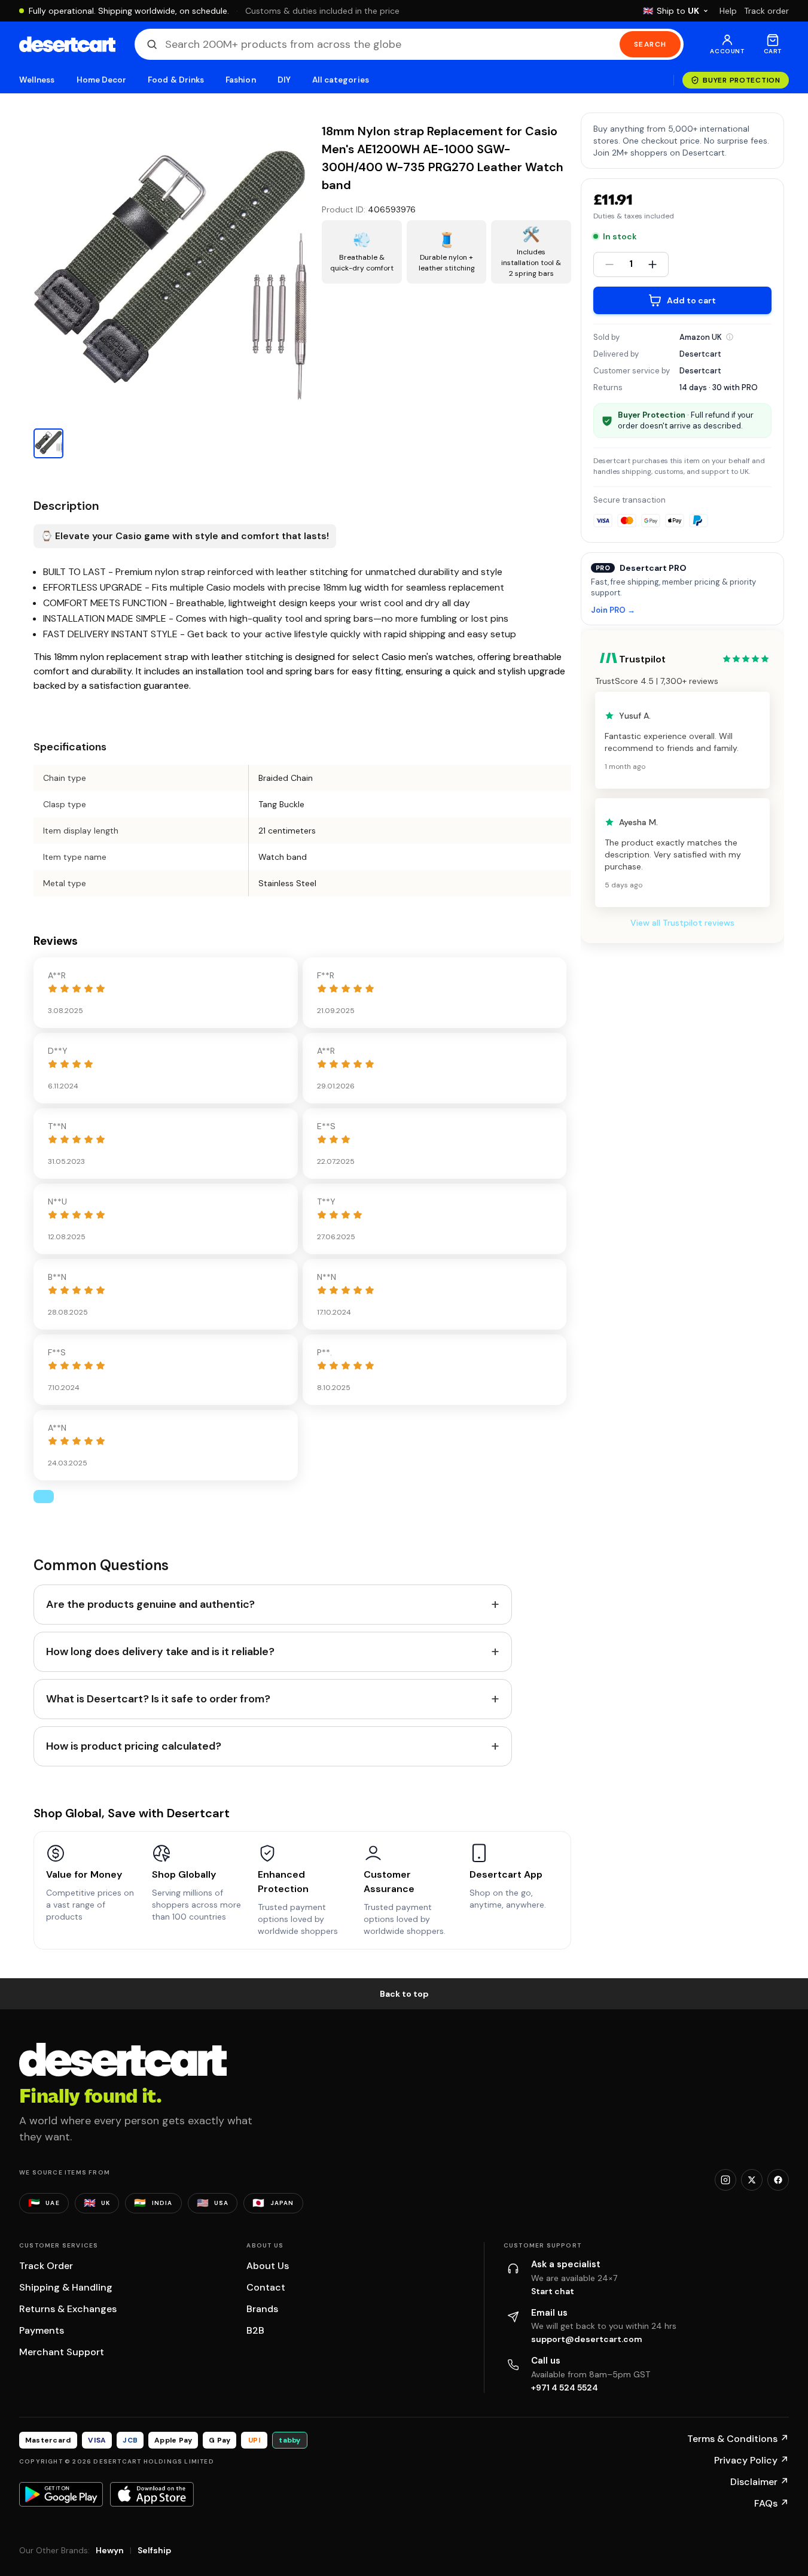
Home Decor (102, 80)
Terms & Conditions (738, 2439)
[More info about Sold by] (730, 337)
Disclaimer (760, 2482)
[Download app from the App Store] (152, 2494)
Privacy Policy (751, 2460)
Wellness (37, 80)
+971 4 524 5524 (565, 2388)
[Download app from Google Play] (61, 2494)
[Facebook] (778, 2180)
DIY (284, 80)
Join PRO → (613, 611)
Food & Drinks (176, 80)
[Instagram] (725, 2180)
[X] (752, 2180)
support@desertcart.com (587, 2339)
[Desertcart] (67, 44)
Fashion (240, 80)
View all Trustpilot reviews (682, 923)
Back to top (404, 1994)
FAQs (772, 2503)
